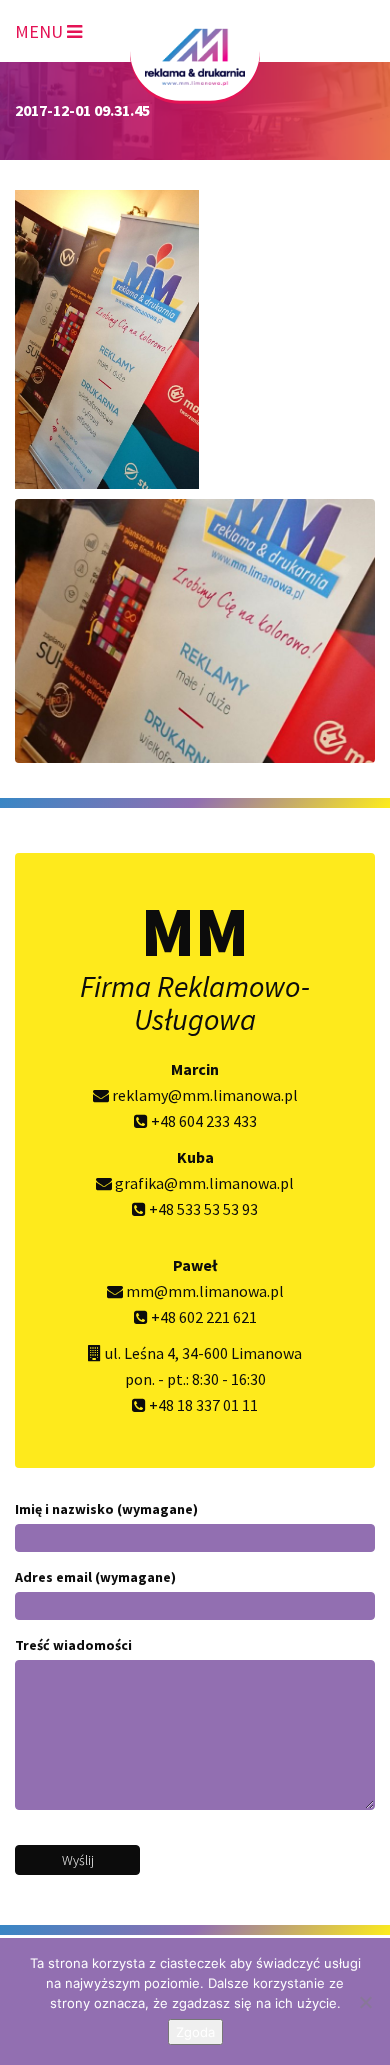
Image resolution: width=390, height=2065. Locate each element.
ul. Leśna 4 (140, 1353)
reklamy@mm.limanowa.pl (203, 1095)
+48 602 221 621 (202, 1317)
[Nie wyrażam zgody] (365, 2002)
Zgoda (195, 2032)
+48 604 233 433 (202, 1121)
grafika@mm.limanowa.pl (203, 1183)
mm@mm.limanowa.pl (203, 1291)
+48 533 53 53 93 (202, 1209)
